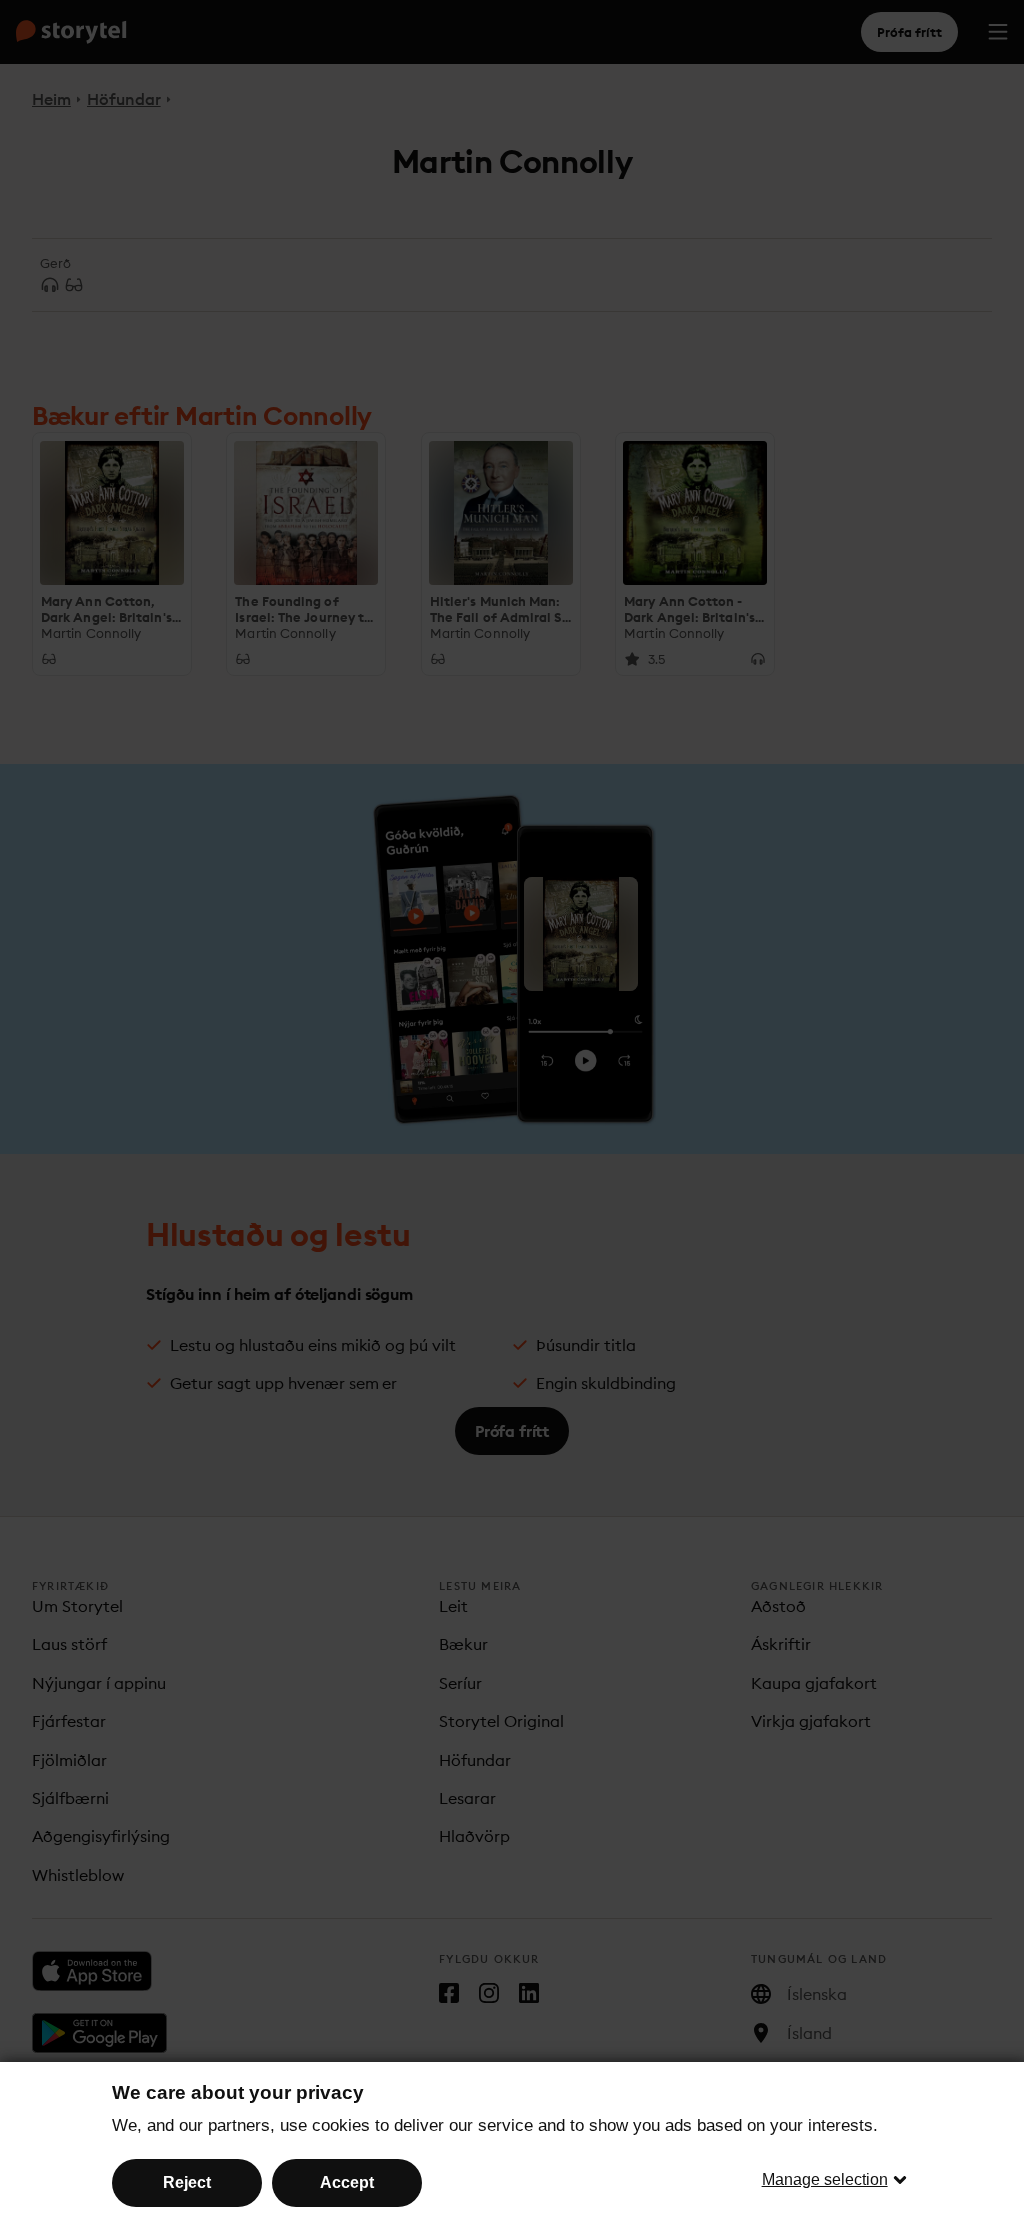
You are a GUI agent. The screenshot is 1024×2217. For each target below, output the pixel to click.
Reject (187, 2182)
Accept (347, 2182)
